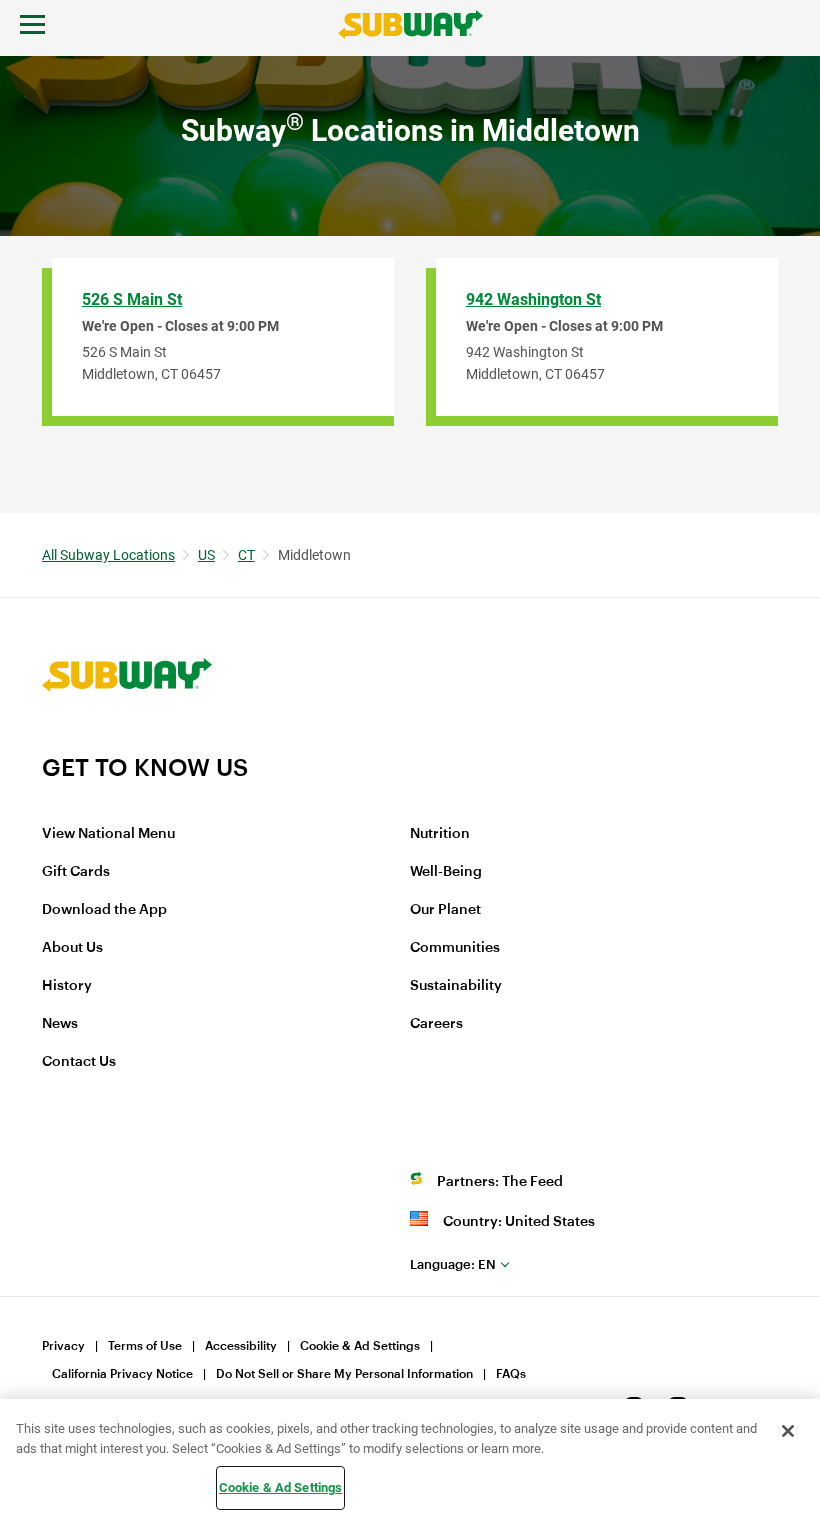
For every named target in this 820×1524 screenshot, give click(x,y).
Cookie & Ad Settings (360, 1346)
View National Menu (108, 834)
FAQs (511, 1374)
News (60, 1024)
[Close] (788, 1431)
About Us (72, 948)
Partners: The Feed (500, 1182)
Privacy (63, 1346)
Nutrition (440, 834)
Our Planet (445, 910)
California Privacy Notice (122, 1374)
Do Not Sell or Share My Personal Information (344, 1374)
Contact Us (79, 1062)
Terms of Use (145, 1346)
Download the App (104, 910)
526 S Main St (132, 299)
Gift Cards (76, 872)
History (67, 986)
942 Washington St (533, 299)
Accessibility (241, 1346)
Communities (455, 948)
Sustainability (456, 986)
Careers (436, 1024)
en (453, 1264)
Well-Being (446, 872)
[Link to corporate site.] (127, 740)
